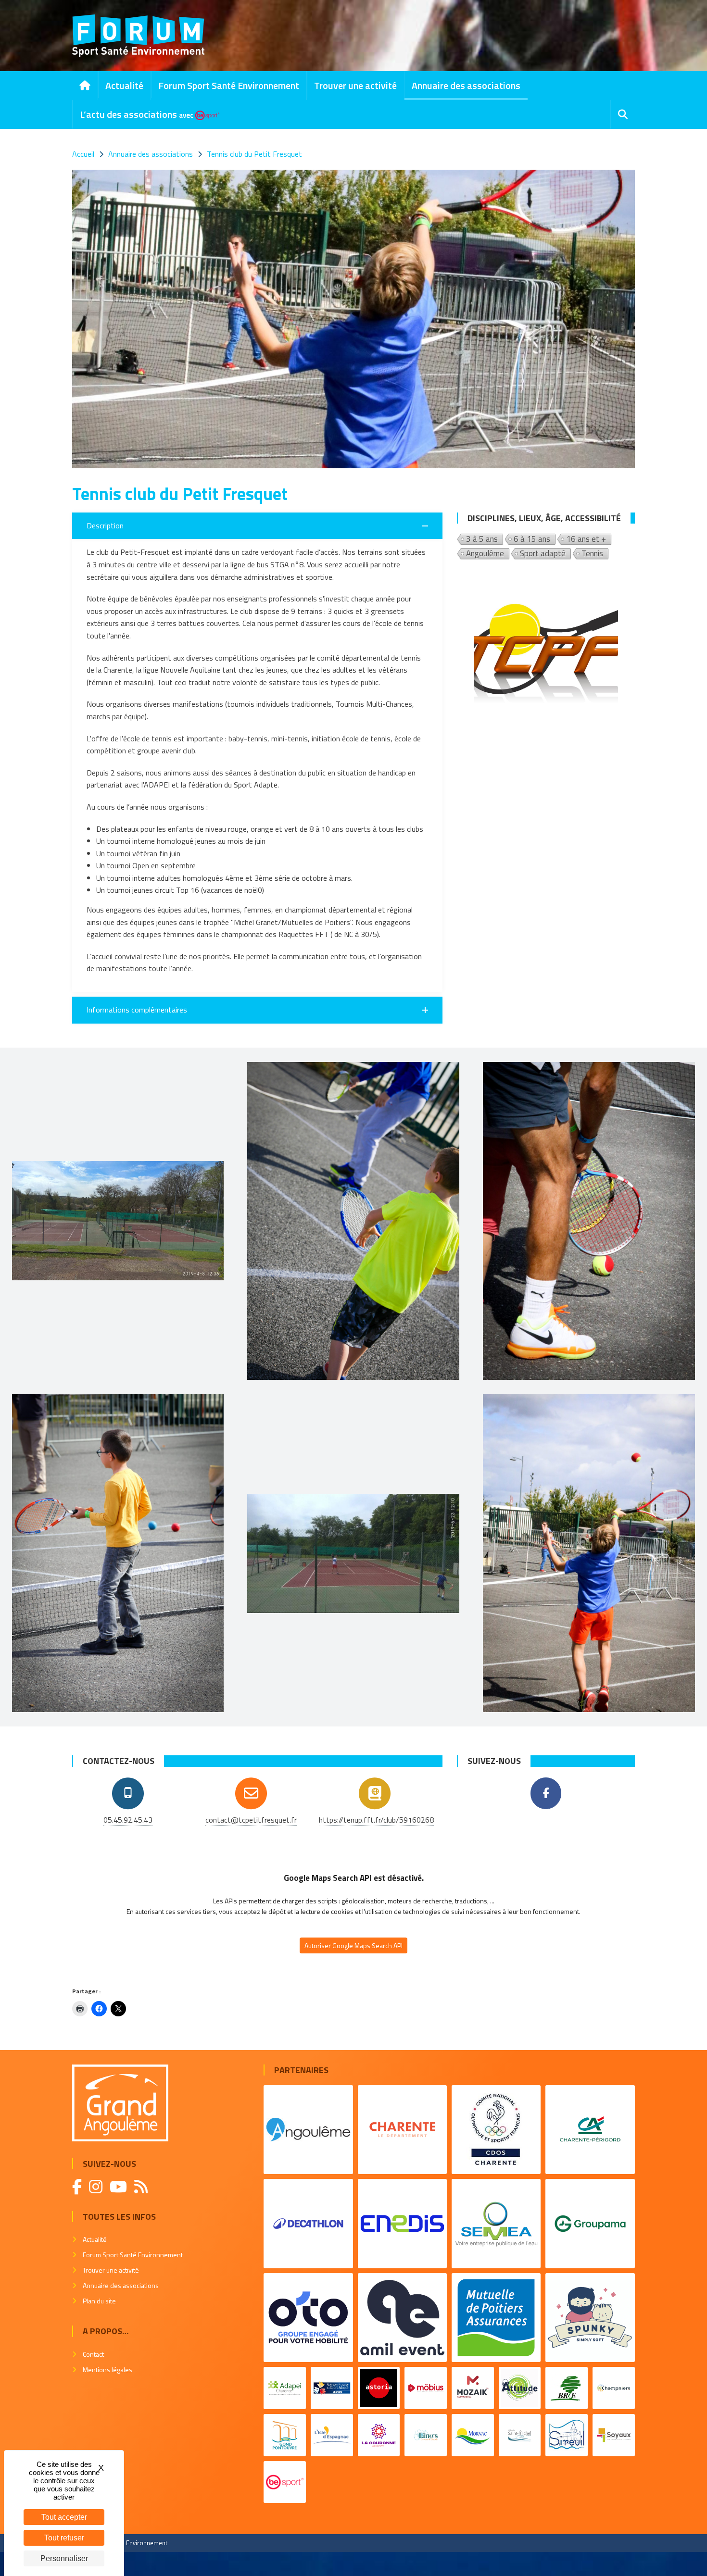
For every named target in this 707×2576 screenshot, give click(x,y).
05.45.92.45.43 (128, 1820)
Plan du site (99, 2301)
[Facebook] (546, 1793)
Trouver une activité (355, 85)
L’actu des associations (137, 114)
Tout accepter (64, 2517)
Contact (93, 2354)
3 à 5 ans (482, 539)
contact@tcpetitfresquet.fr (251, 1820)
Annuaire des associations (466, 85)
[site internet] (375, 1793)
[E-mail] (251, 1793)
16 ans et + (586, 539)
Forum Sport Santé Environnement (229, 85)
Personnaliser (64, 2558)
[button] (257, 526)
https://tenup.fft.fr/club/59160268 (376, 1820)
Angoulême (485, 554)
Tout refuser (64, 2538)
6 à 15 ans (532, 539)
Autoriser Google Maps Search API (353, 1945)
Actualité (124, 85)
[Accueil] (85, 86)
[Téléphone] (128, 1793)
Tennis (592, 554)
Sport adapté (543, 554)
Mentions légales (107, 2370)
